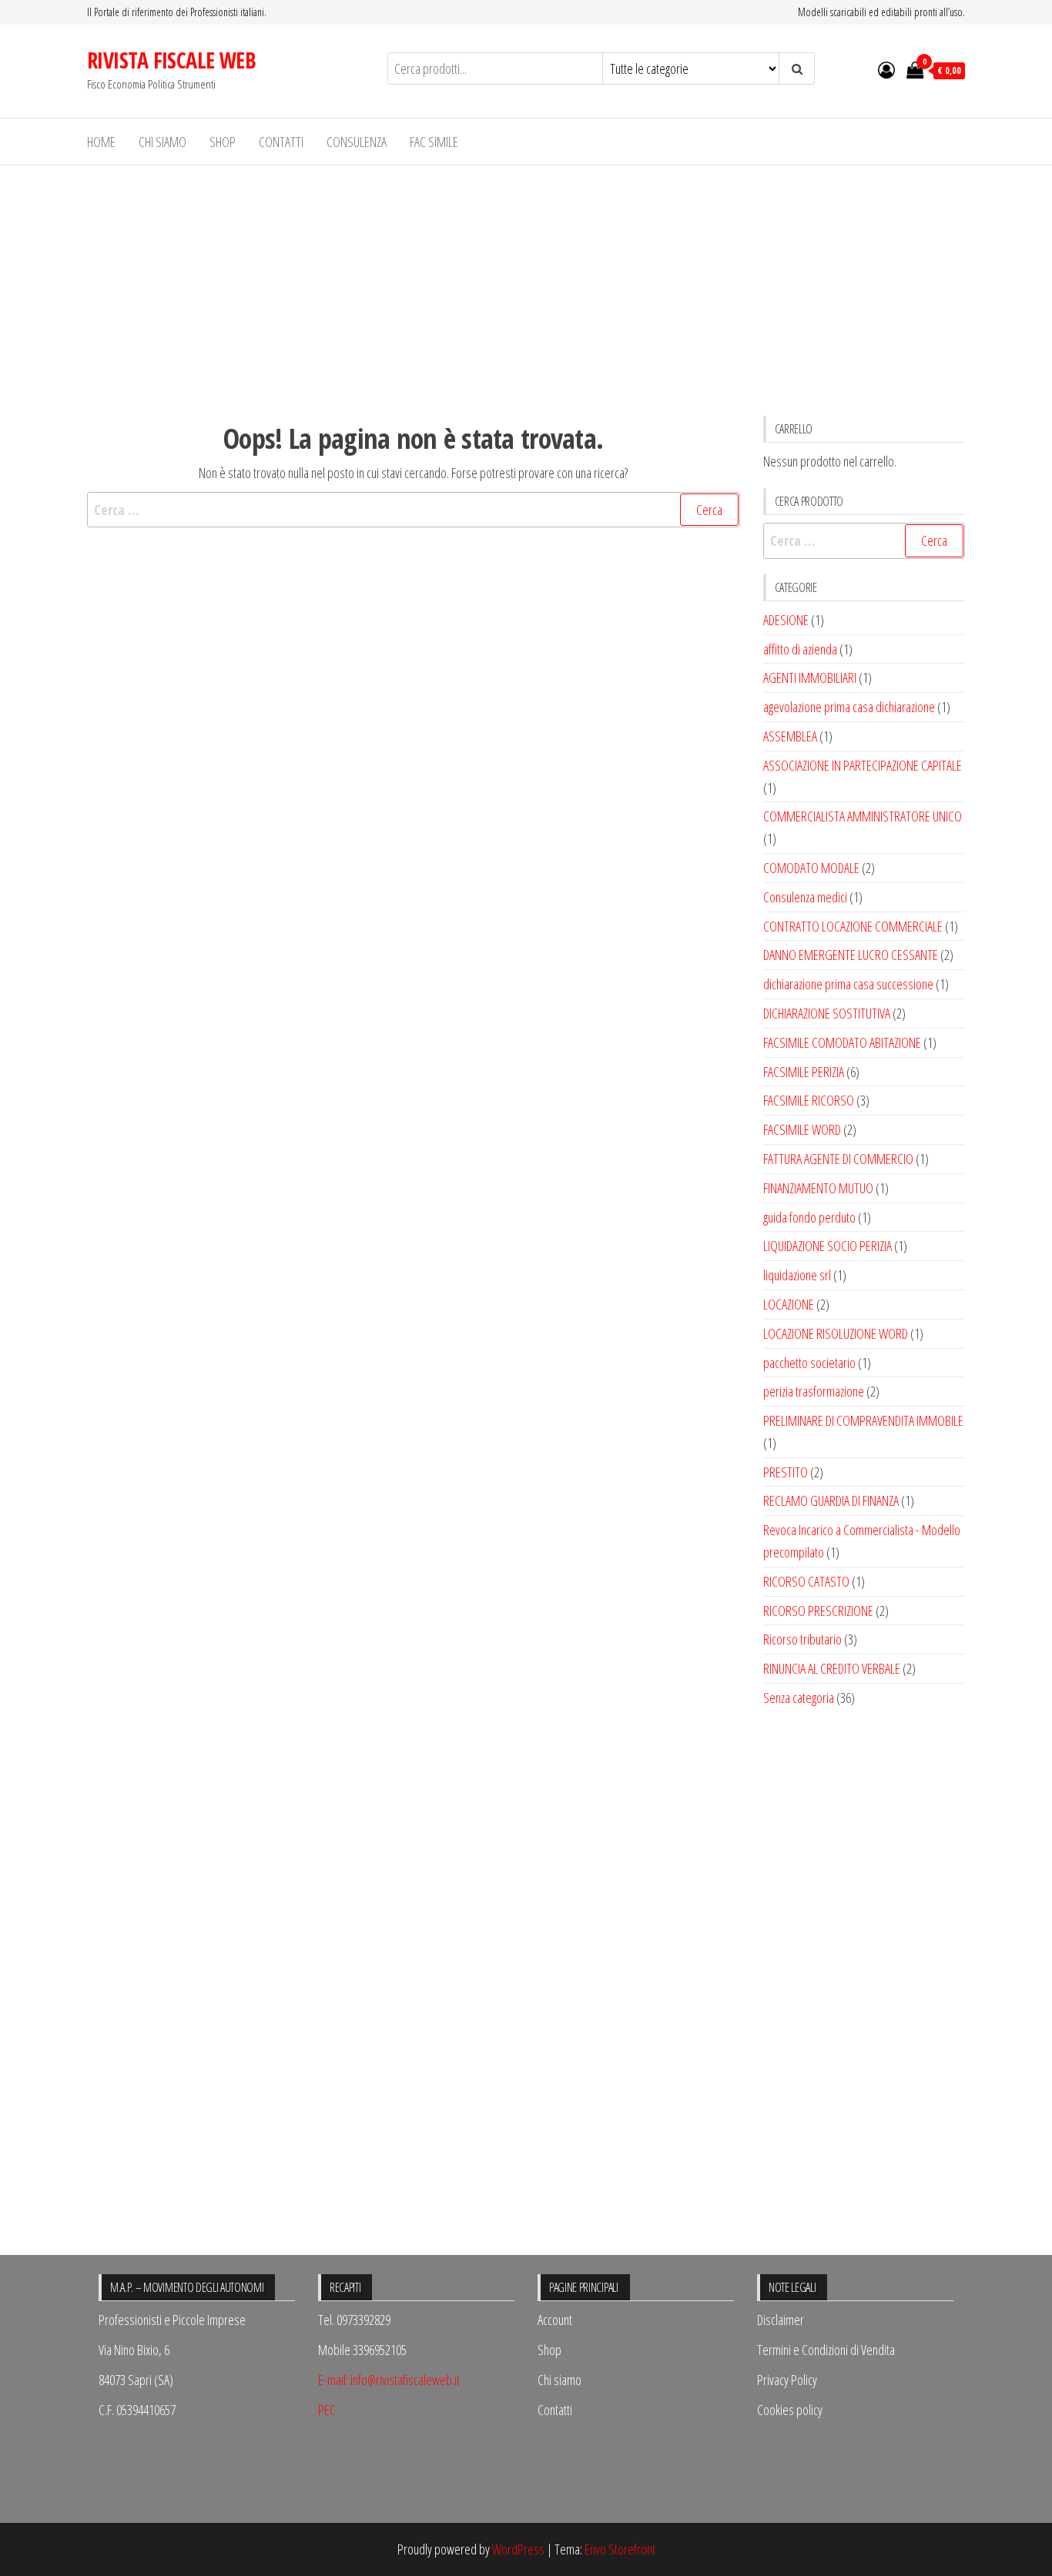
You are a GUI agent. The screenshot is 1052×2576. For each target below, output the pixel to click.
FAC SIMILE (434, 142)
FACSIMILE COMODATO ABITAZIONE (842, 1042)
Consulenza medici (805, 897)
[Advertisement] (526, 281)
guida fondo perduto (809, 1217)
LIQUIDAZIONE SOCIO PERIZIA (828, 1246)
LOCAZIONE (789, 1304)
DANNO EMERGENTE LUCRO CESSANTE (851, 955)
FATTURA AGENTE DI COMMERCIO (838, 1159)
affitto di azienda (800, 649)
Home (101, 142)
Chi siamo (162, 142)
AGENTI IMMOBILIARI (810, 677)
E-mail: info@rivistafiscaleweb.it (389, 2380)
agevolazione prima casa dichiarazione (849, 707)
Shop (223, 142)
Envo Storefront (620, 2549)
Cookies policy (790, 2410)
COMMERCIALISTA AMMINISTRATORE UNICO (863, 816)
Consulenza (357, 142)
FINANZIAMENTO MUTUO (818, 1188)
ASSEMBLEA (790, 736)
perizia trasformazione (814, 1391)
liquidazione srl (797, 1275)
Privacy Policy (787, 2380)
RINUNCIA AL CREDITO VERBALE (832, 1668)
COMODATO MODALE (811, 868)
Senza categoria (799, 1698)
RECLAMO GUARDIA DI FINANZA (831, 1500)
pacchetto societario (809, 1363)
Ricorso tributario (802, 1639)
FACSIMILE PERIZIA (804, 1072)
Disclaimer (781, 2320)
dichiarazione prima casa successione (848, 984)
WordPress (518, 2549)
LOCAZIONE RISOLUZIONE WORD (836, 1333)
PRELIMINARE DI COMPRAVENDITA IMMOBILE (863, 1420)
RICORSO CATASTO (806, 1581)
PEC (327, 2410)
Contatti (281, 142)
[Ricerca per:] (414, 510)
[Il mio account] (886, 69)
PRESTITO (786, 1472)
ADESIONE (786, 620)
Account (555, 2320)
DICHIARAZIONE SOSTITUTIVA (827, 1013)
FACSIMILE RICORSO (809, 1100)
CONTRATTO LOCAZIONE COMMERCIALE (853, 926)
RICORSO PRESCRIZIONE (818, 1611)
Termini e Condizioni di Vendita (826, 2350)
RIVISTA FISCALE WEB (171, 60)
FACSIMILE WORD (802, 1129)
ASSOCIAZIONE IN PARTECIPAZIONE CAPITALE (863, 765)
